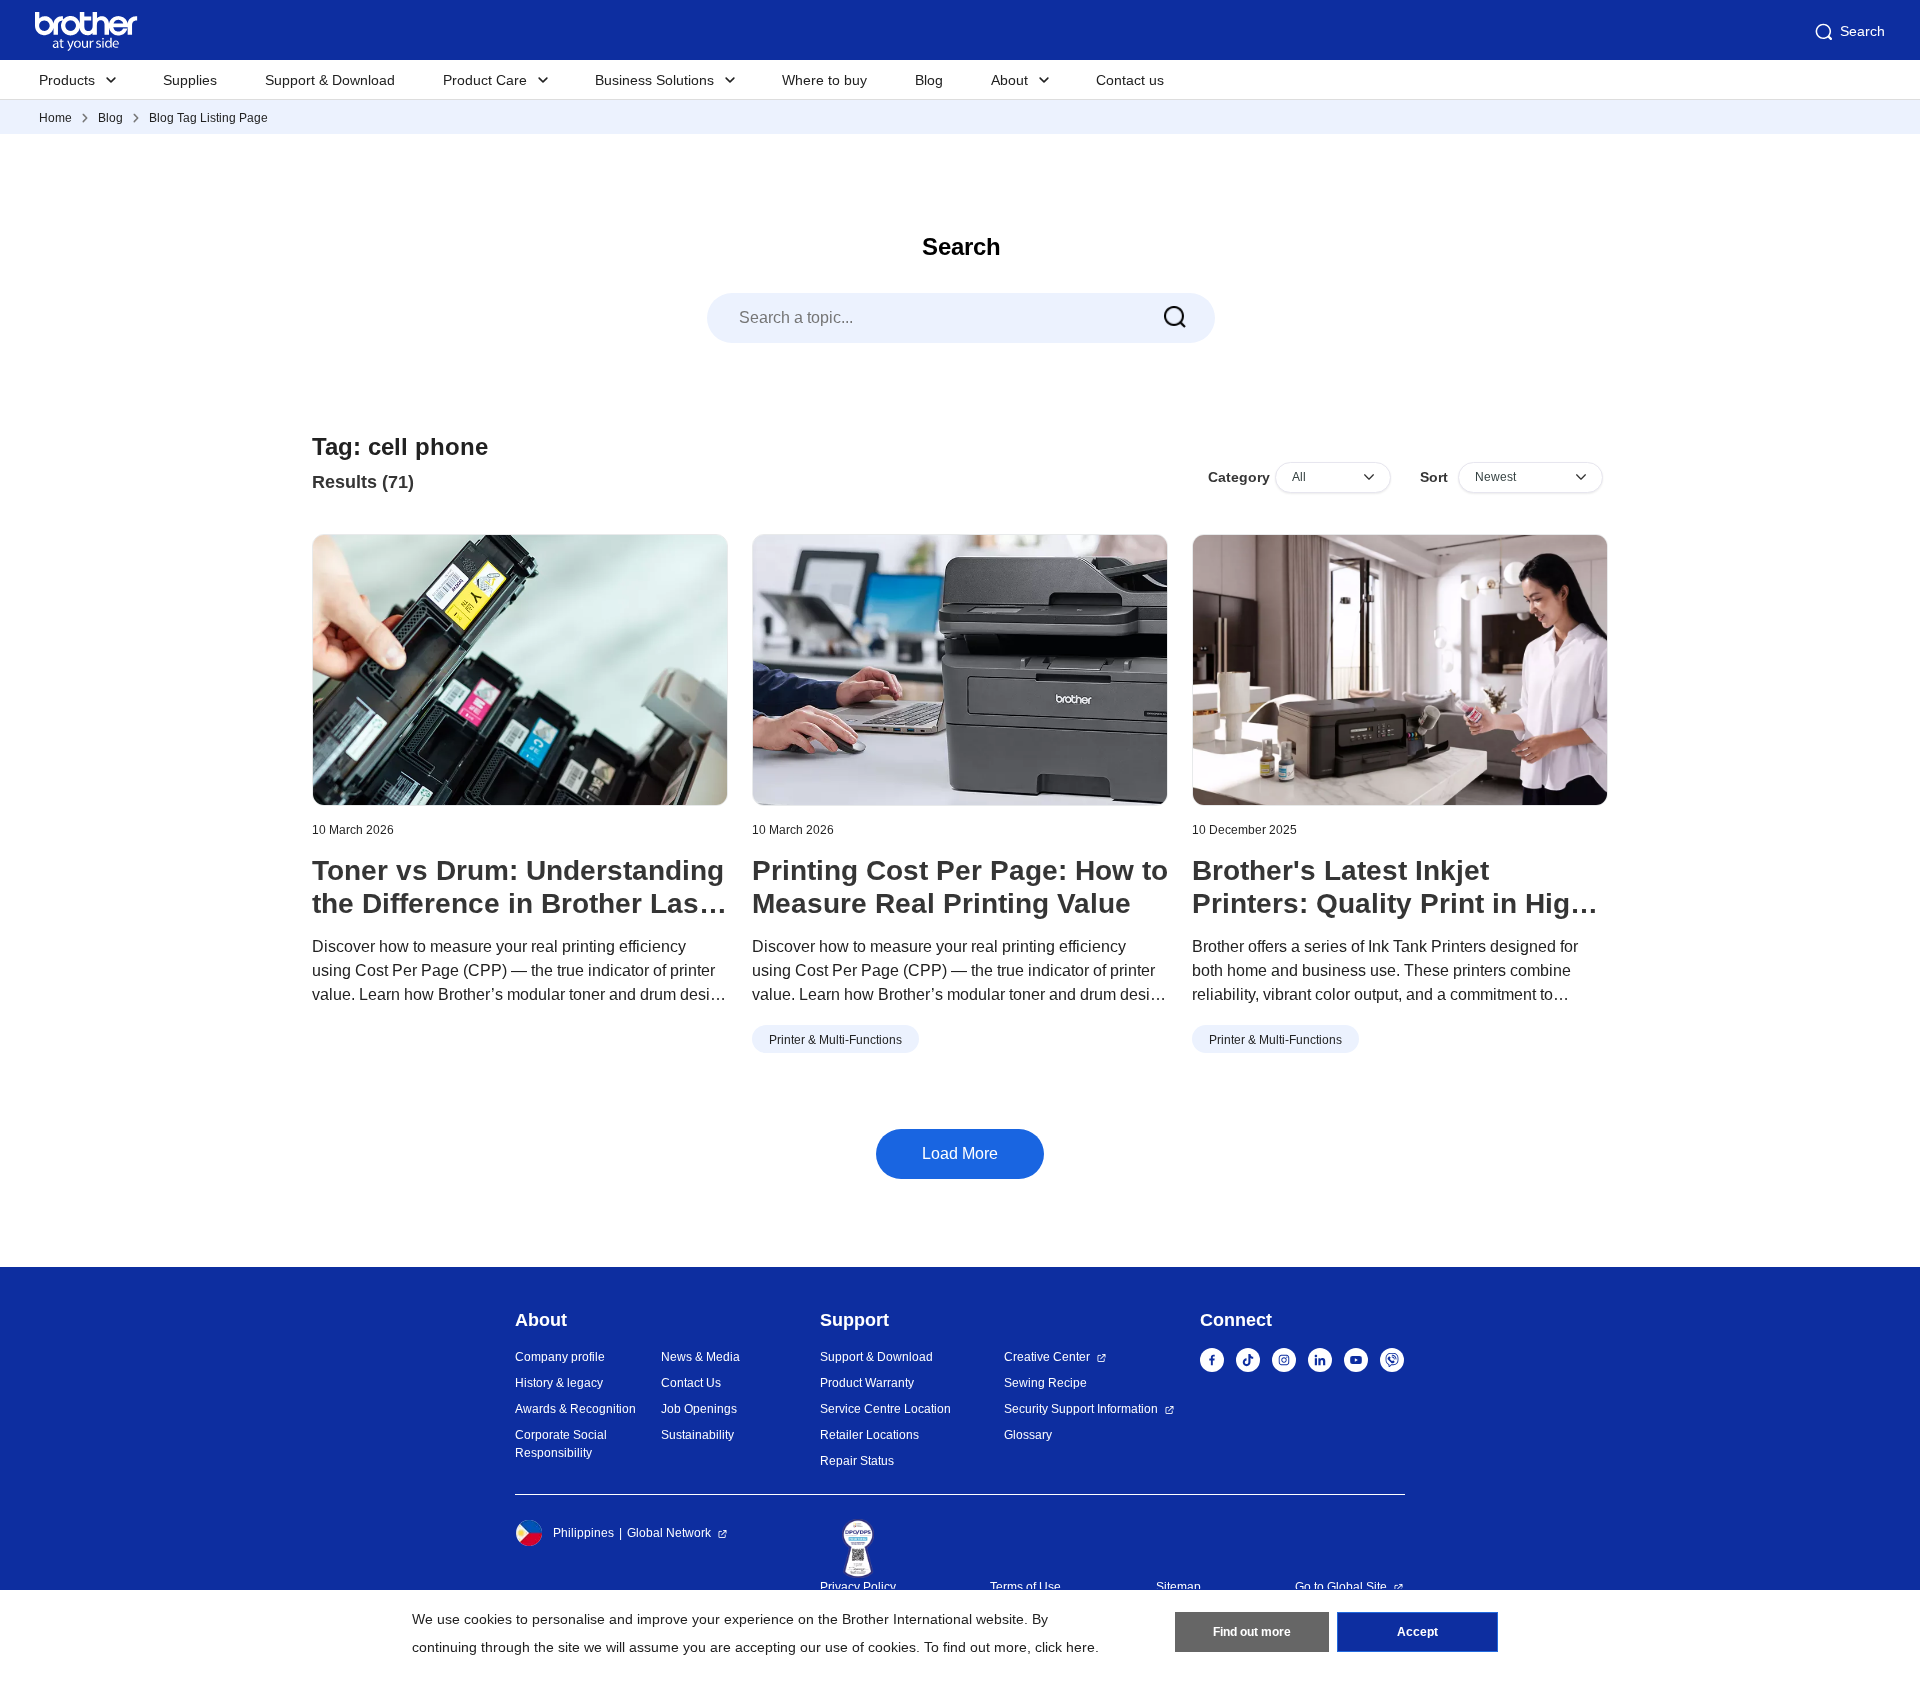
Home (55, 118)
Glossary (1028, 1435)
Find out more (1252, 1632)
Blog (929, 80)
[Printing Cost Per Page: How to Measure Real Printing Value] (960, 670)
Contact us (1130, 80)
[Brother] (1400, 670)
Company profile (560, 1357)
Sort (1434, 477)
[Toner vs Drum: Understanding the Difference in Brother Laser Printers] (520, 670)
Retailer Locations (869, 1435)
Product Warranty (867, 1383)
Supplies (190, 80)
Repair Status (857, 1461)
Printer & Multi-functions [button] (835, 1040)
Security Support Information (1081, 1409)
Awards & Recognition (575, 1409)
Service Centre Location (885, 1409)
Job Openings (699, 1409)
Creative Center (1047, 1357)
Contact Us (691, 1383)
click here (1065, 1647)
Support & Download (330, 80)
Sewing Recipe (1045, 1383)
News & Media (700, 1357)
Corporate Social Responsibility (561, 1444)
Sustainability (697, 1435)
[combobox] (961, 318)
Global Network (669, 1533)
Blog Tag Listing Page (208, 118)
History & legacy (559, 1383)
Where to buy (824, 80)
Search (1862, 31)
